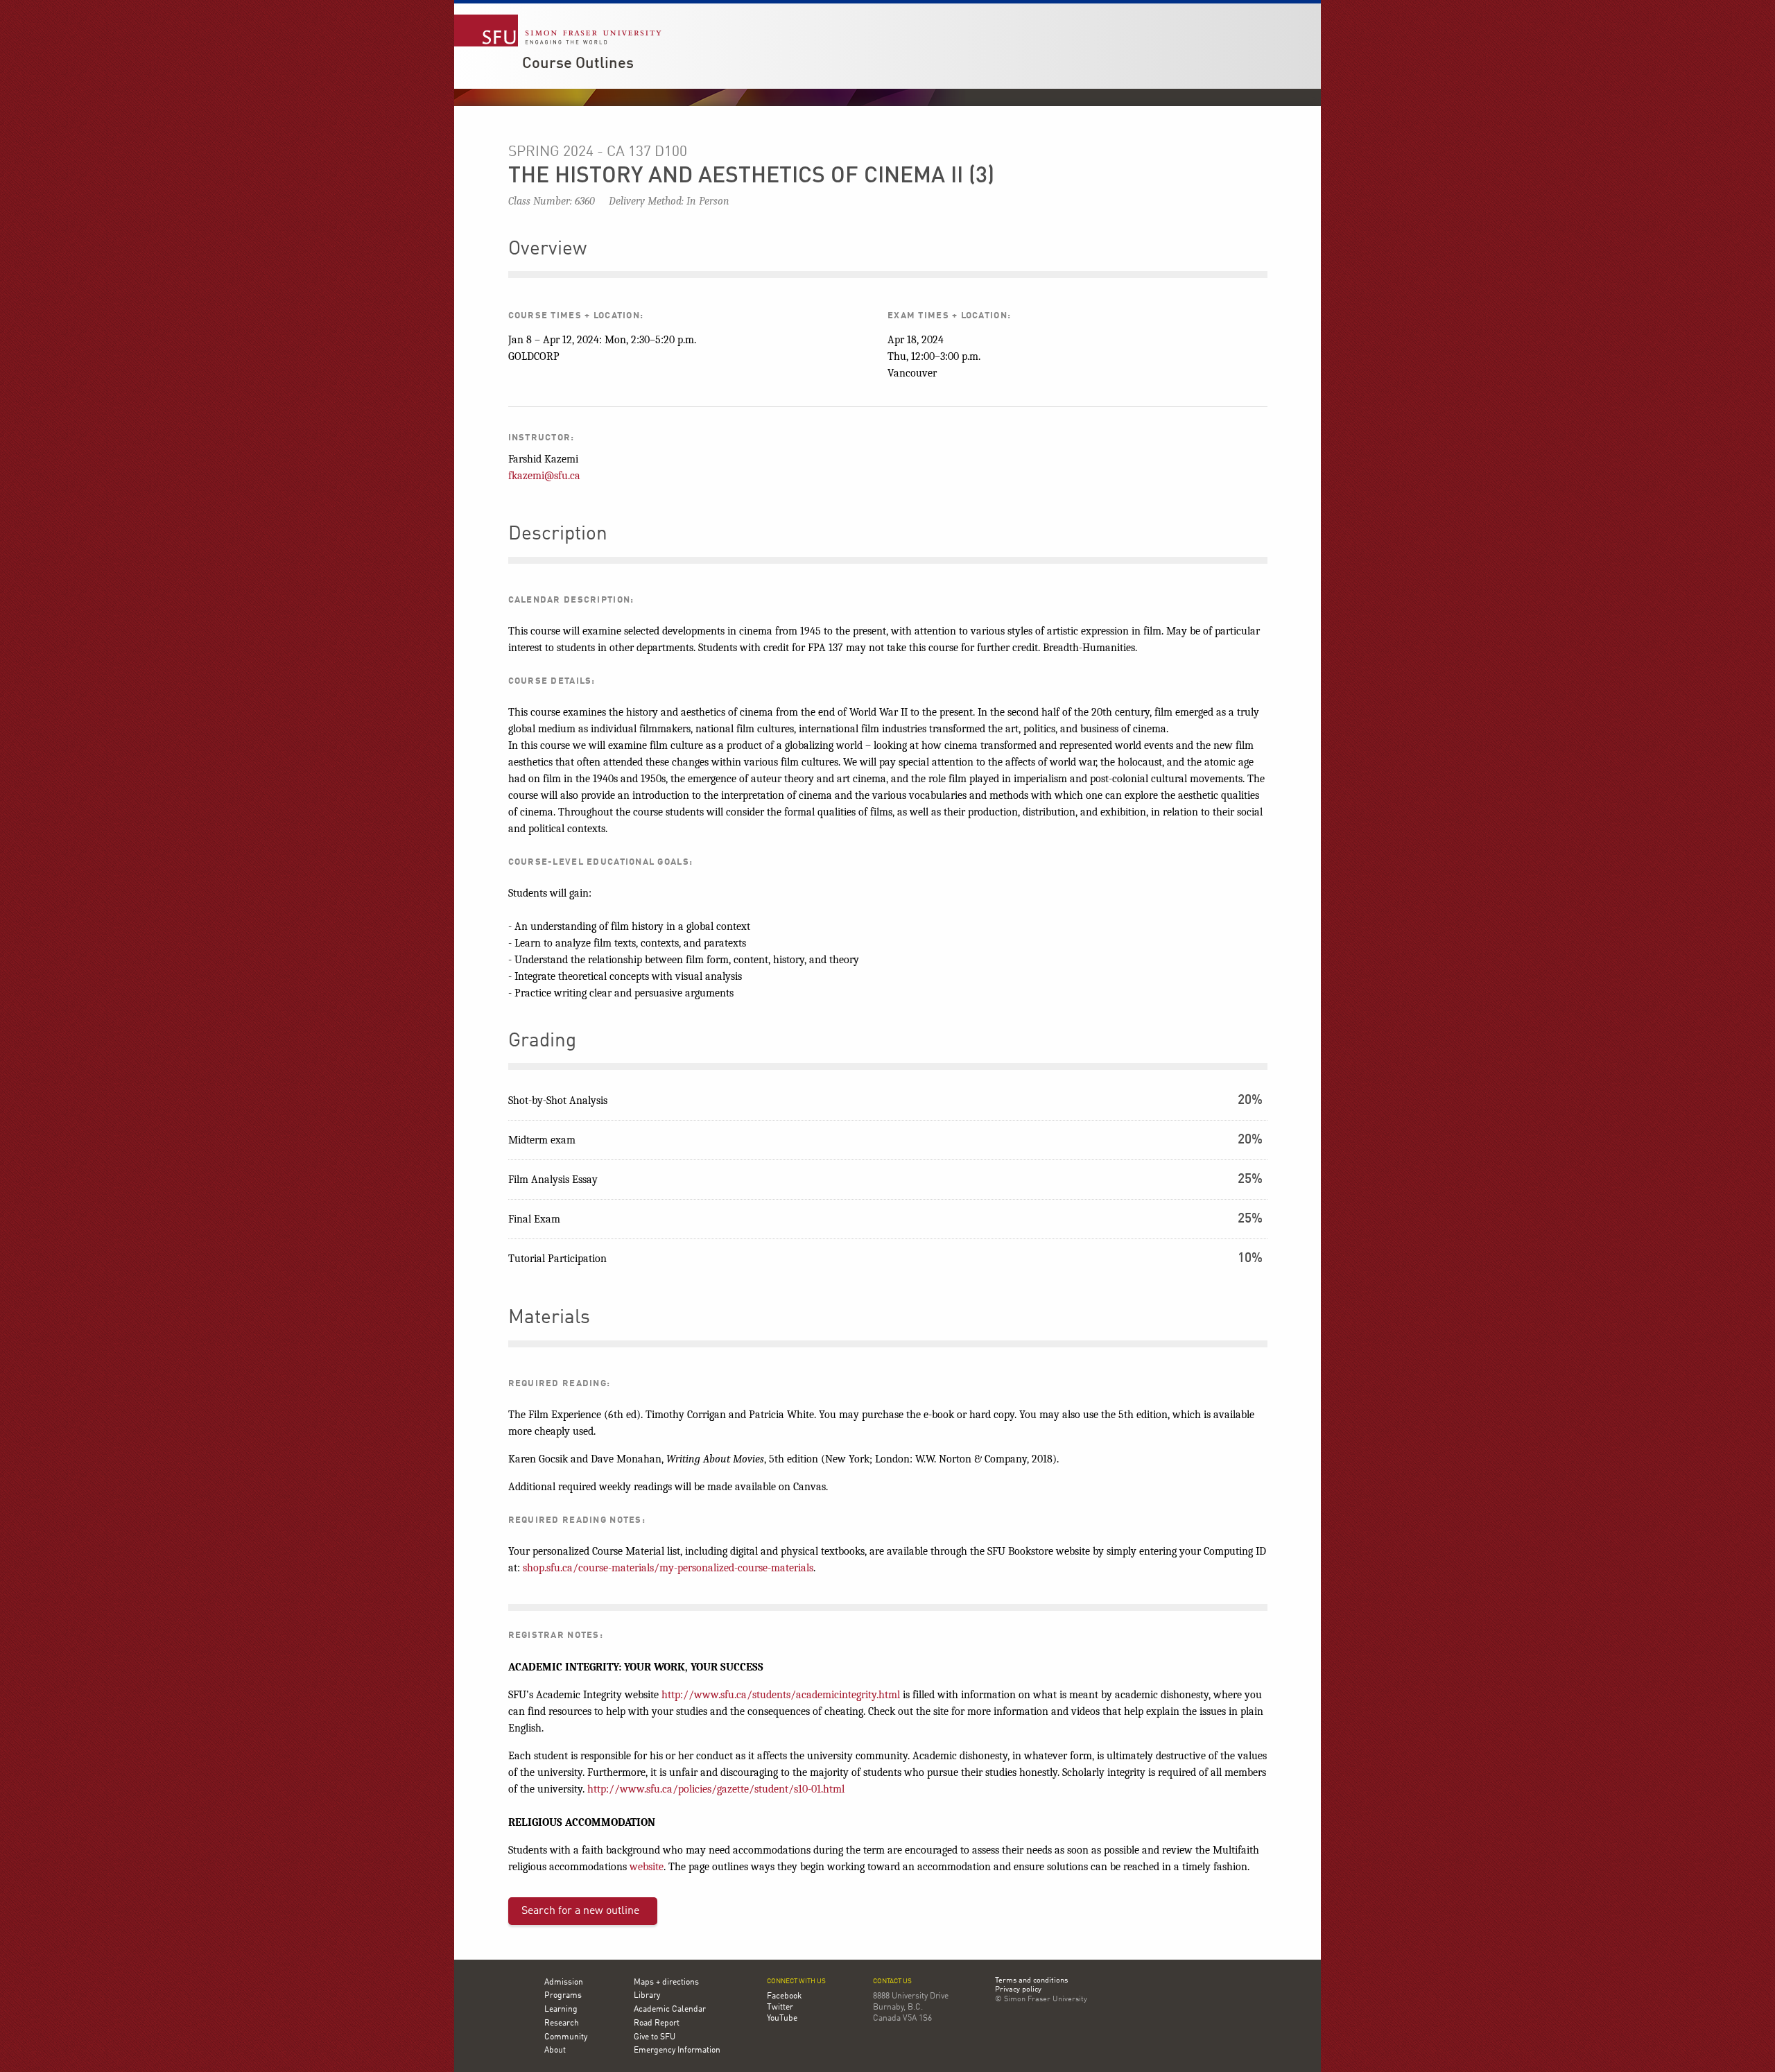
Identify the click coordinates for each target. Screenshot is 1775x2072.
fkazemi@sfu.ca (544, 476)
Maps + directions (666, 1983)
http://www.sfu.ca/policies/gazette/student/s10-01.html (716, 1789)
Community (566, 2037)
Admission (564, 1983)
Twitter (780, 2008)
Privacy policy (1018, 1990)
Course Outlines (578, 64)
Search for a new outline (580, 1911)
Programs (563, 1996)
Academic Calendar (670, 2010)
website (647, 1867)
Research (562, 2023)
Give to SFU (655, 2037)
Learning (561, 2010)
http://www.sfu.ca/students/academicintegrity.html (781, 1695)
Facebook (784, 1996)
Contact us (892, 1982)
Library (647, 1996)
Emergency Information (677, 2051)
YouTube (782, 2019)
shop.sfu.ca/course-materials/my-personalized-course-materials (668, 1568)
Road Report (657, 2023)
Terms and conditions (1031, 1981)
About (555, 2051)
